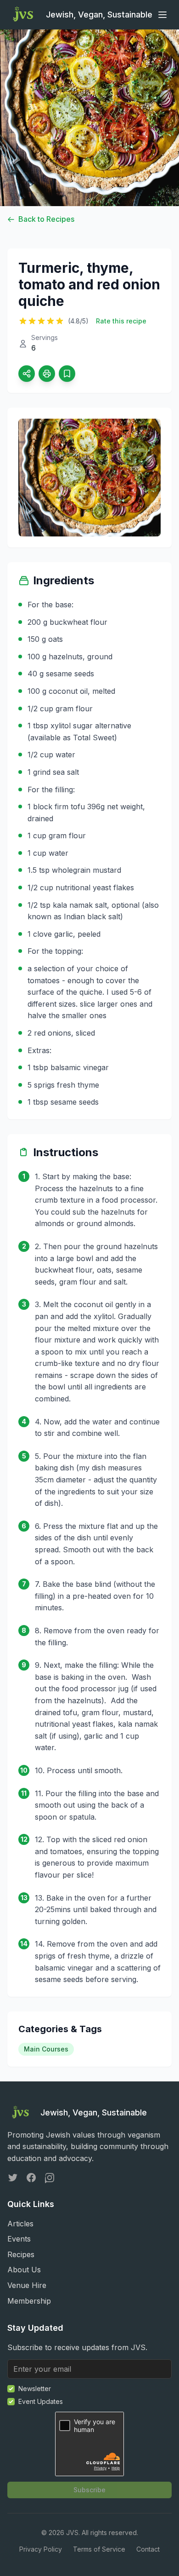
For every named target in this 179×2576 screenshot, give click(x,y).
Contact (148, 2549)
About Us (24, 2270)
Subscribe (89, 2490)
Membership (29, 2301)
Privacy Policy (41, 2549)
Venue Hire (27, 2285)
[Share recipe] (27, 374)
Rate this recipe (121, 321)
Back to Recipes (46, 219)
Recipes (21, 2254)
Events (19, 2239)
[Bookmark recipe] (67, 374)
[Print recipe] (47, 374)
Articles (20, 2224)
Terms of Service (99, 2549)
